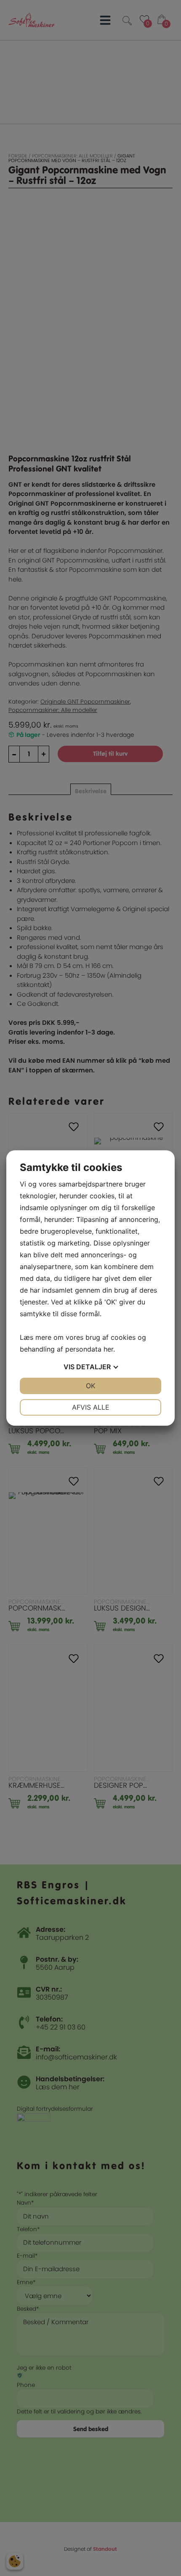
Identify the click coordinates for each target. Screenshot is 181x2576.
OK (90, 1386)
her (108, 1349)
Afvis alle (91, 1407)
